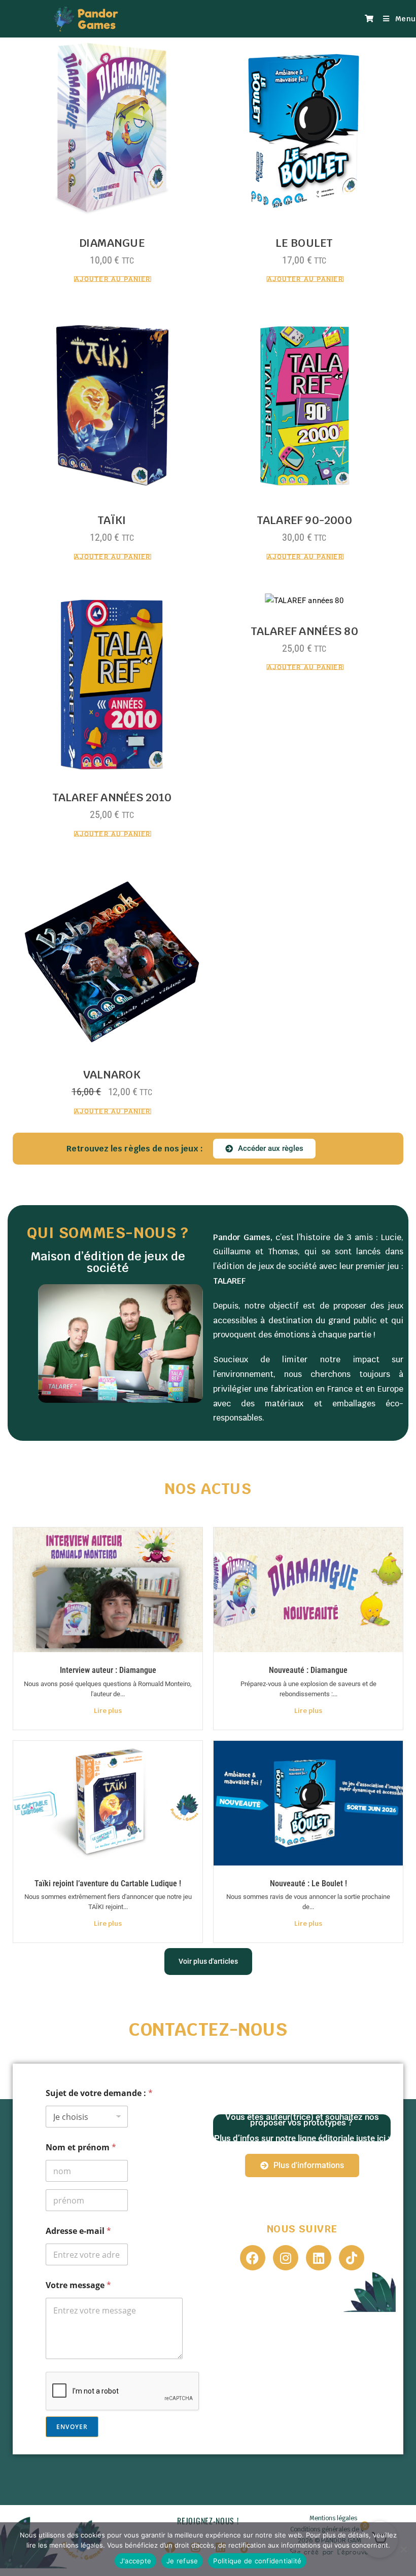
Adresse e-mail (78, 2231)
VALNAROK (112, 1075)
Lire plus (108, 1711)
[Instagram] (286, 2258)
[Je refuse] (403, 2549)
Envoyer (72, 2427)
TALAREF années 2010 (112, 797)
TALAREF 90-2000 (304, 520)
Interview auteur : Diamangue (108, 1670)
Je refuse (182, 2561)
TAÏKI (112, 520)
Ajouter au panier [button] (113, 279)
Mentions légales (333, 2518)
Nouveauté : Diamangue (308, 1670)
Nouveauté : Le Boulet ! (308, 1883)
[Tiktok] (352, 2258)
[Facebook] (253, 2258)
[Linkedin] (319, 2258)
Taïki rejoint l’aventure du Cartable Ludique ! (108, 1883)
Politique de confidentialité (257, 2561)
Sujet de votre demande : (99, 2093)
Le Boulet (304, 243)
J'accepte (135, 2561)
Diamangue (112, 243)
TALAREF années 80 (304, 631)
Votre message (78, 2285)
